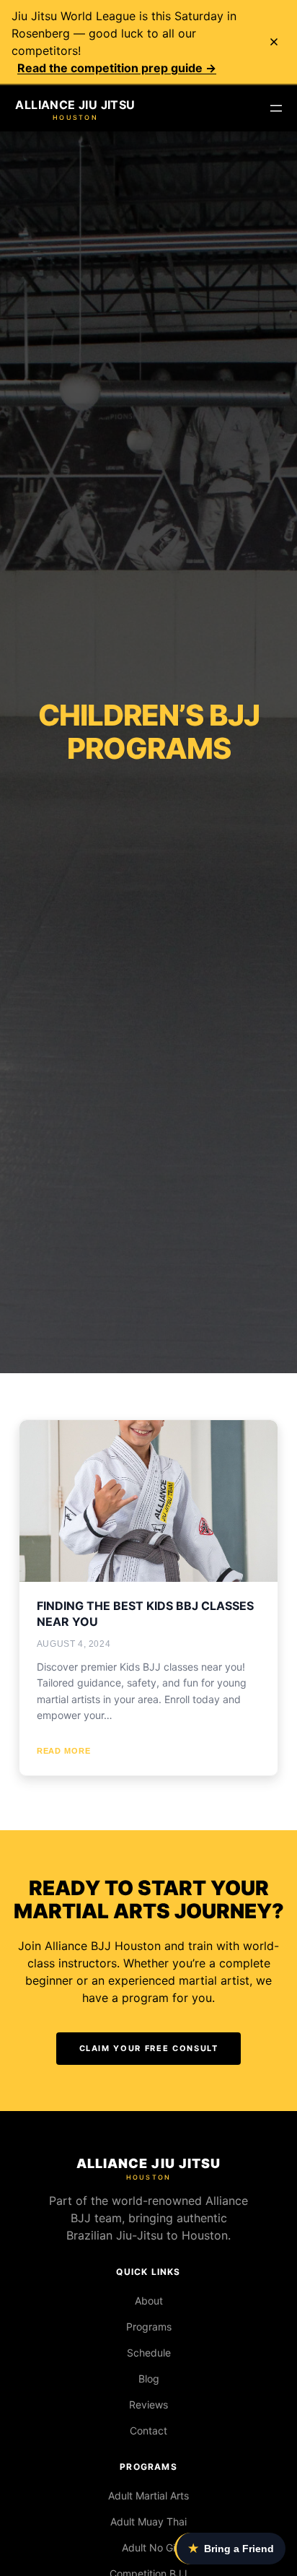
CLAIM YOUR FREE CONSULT (149, 2048)
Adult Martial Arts (148, 2495)
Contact (148, 2431)
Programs (149, 2327)
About (149, 2301)
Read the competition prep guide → (117, 68)
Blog (149, 2379)
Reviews (148, 2405)
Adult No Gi (148, 2547)
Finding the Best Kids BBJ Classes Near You (145, 1614)
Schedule (149, 2353)
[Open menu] (276, 108)
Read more (64, 1751)
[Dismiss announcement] (274, 42)
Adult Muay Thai (148, 2521)
